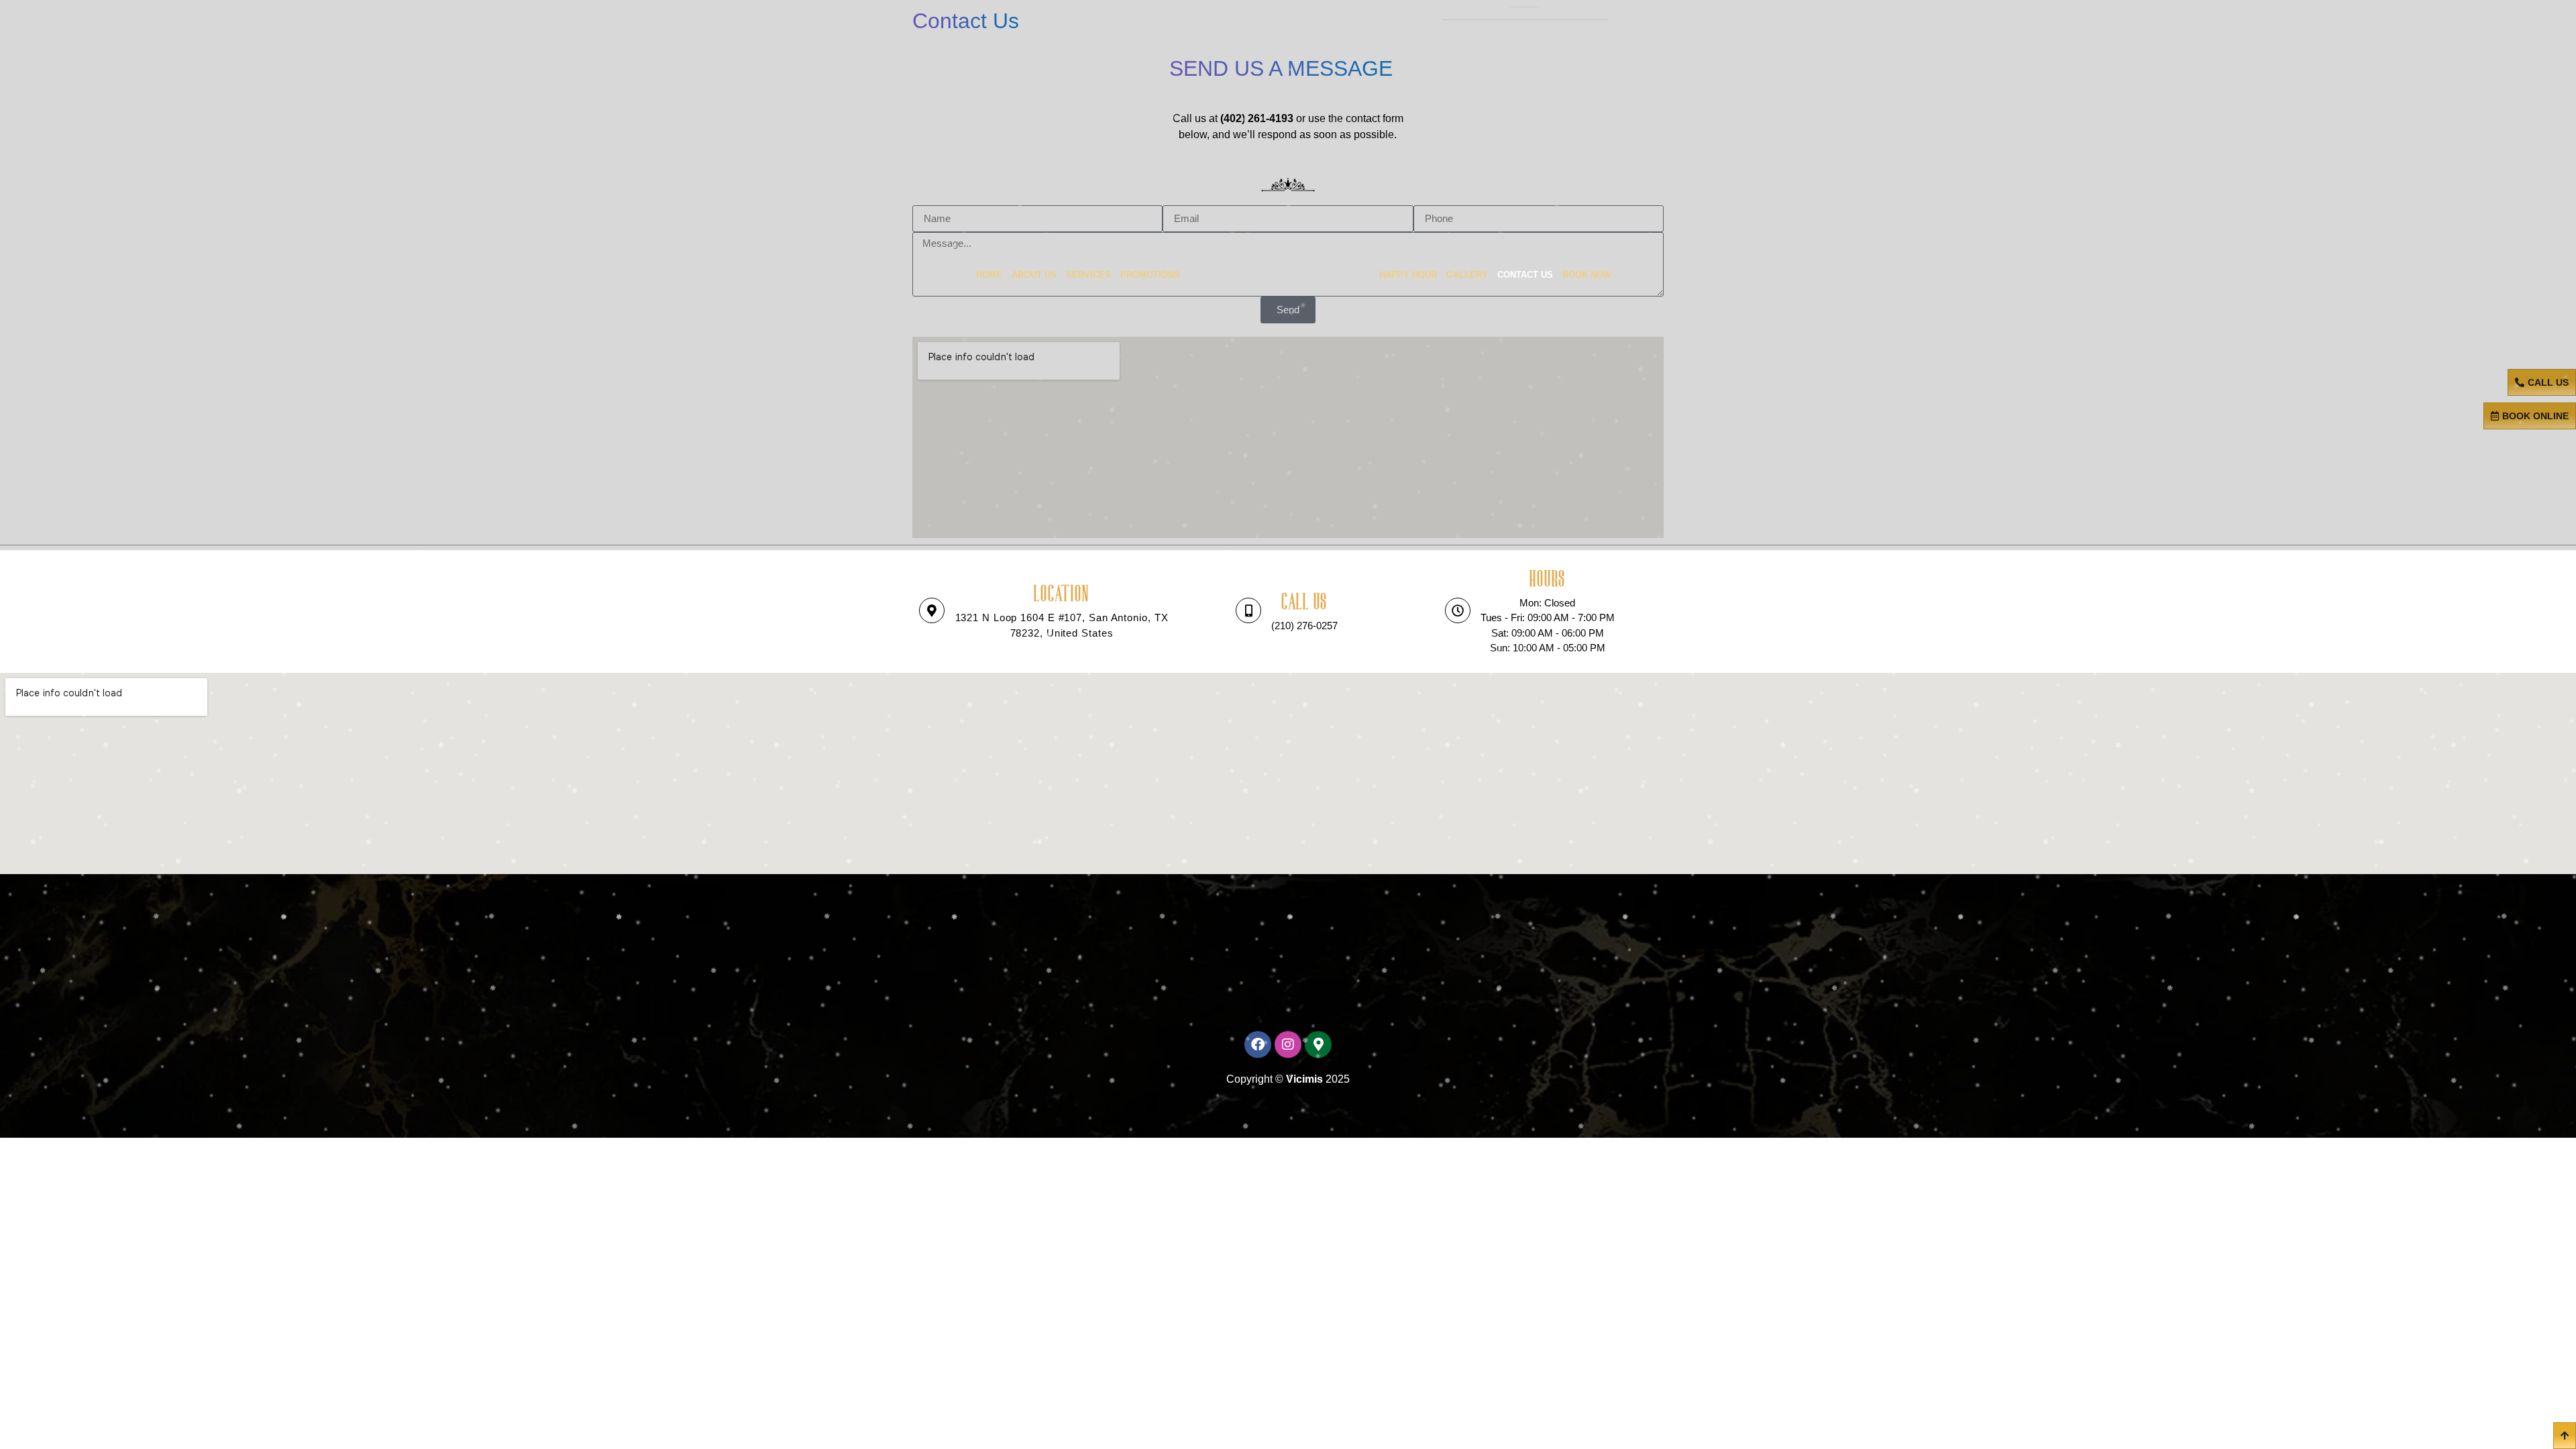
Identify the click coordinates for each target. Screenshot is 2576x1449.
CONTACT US (1525, 275)
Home (989, 275)
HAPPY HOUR (1408, 275)
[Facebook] (1258, 1044)
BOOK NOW (1587, 275)
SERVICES (1088, 275)
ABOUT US (1034, 275)
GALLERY (1467, 275)
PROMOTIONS (1150, 275)
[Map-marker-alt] (1318, 1044)
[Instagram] (1288, 1044)
